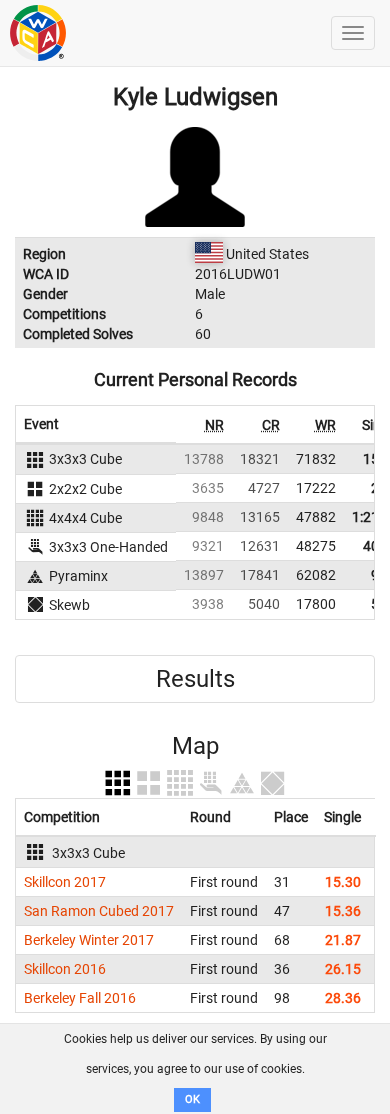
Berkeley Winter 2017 (89, 940)
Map (195, 746)
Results (195, 679)
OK (192, 1099)
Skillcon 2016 (65, 969)
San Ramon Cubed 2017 (99, 911)
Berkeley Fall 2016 (80, 998)
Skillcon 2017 (65, 882)
